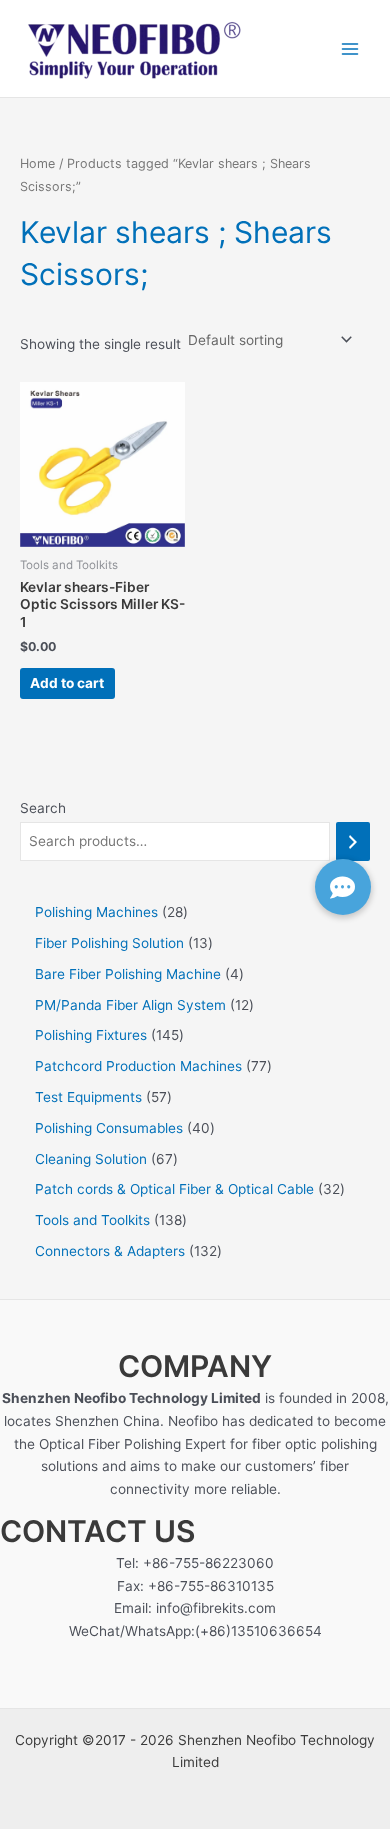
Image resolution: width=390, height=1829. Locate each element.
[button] (343, 887)
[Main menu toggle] (350, 48)
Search (43, 808)
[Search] (353, 841)
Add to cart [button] (67, 683)
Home (37, 163)
